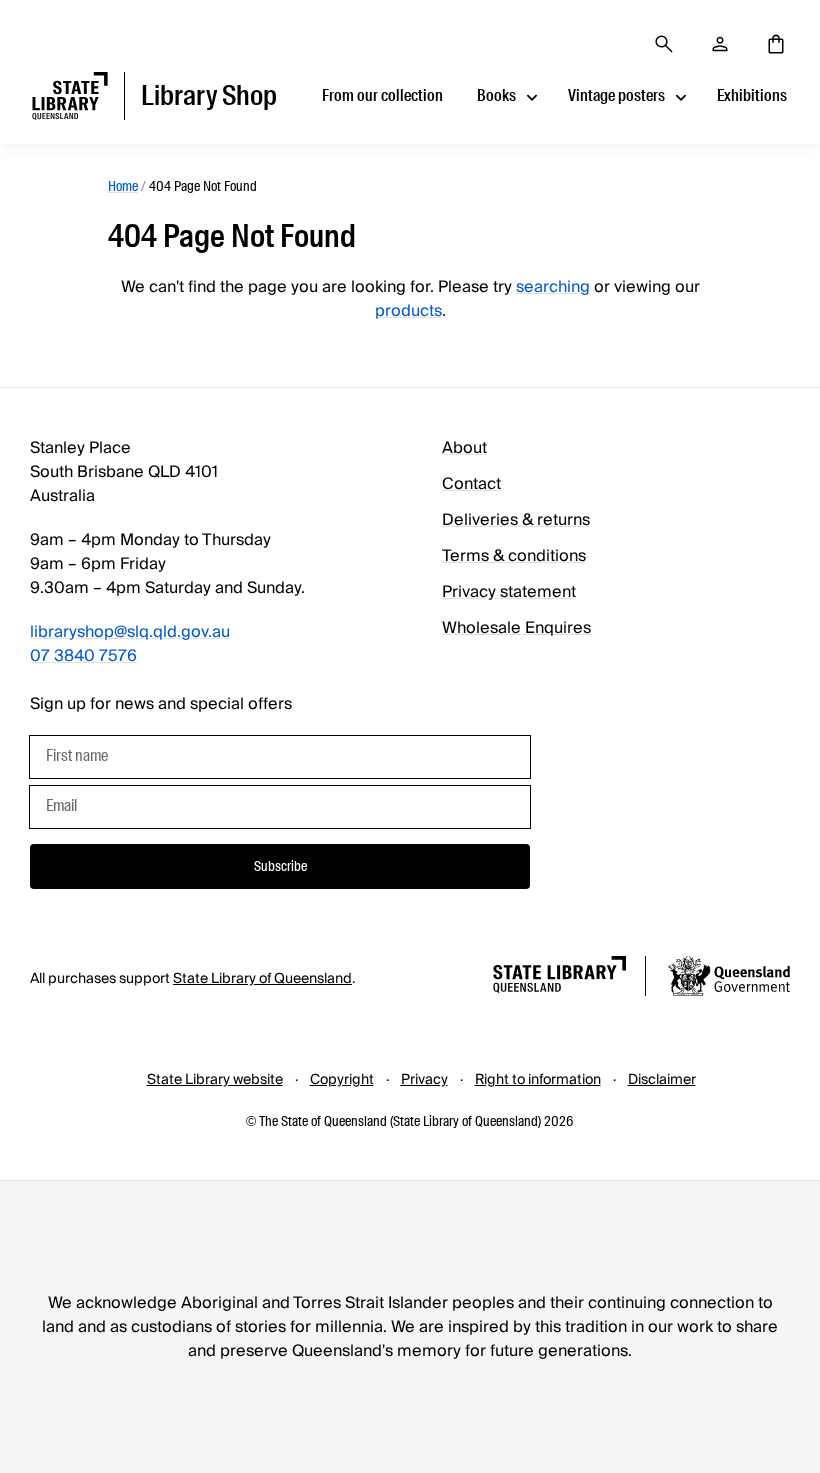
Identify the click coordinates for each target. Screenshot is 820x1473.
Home (123, 186)
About (464, 448)
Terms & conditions (514, 556)
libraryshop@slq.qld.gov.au (130, 632)
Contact (471, 484)
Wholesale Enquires (516, 628)
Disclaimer (662, 1080)
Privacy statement (509, 592)
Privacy (424, 1080)
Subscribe (280, 866)
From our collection (382, 95)
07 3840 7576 (83, 656)
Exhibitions (752, 95)
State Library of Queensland (262, 979)
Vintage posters (616, 95)
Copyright (342, 1080)
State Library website (215, 1080)
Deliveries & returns (516, 520)
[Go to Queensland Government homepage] (729, 979)
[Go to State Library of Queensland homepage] (559, 977)
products (408, 311)
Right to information (538, 1080)
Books (496, 95)
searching (553, 287)
